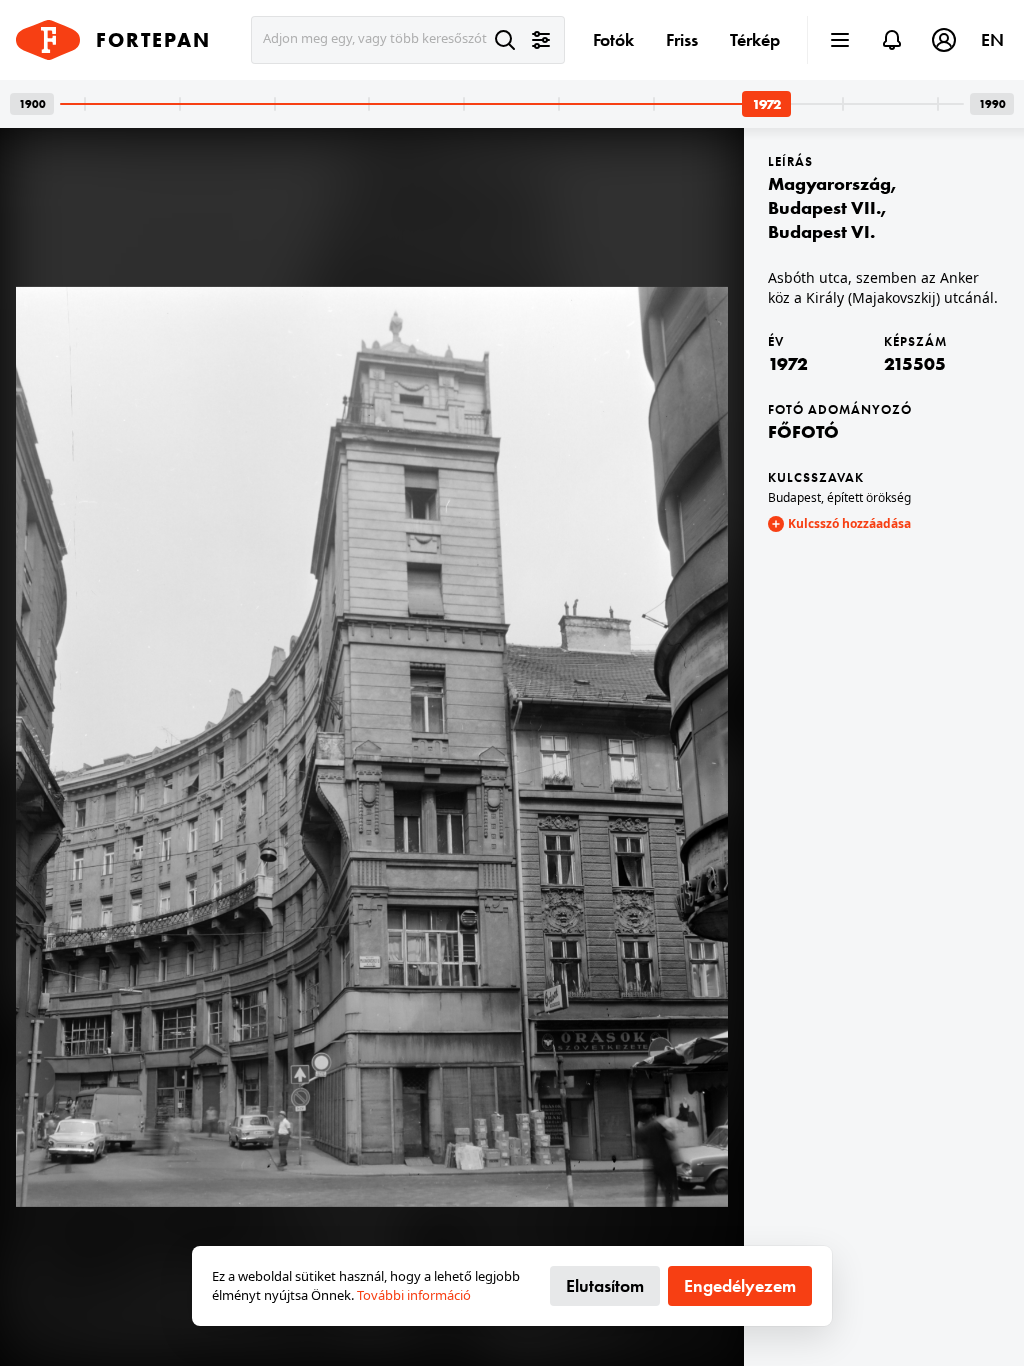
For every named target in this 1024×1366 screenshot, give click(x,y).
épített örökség (869, 497)
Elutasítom (605, 1285)
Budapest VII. (824, 207)
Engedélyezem (740, 1285)
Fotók (613, 39)
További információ (414, 1295)
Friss (682, 39)
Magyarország (829, 183)
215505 (915, 363)
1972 (788, 363)
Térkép (755, 39)
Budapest (794, 497)
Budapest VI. (821, 231)
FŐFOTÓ (803, 431)
